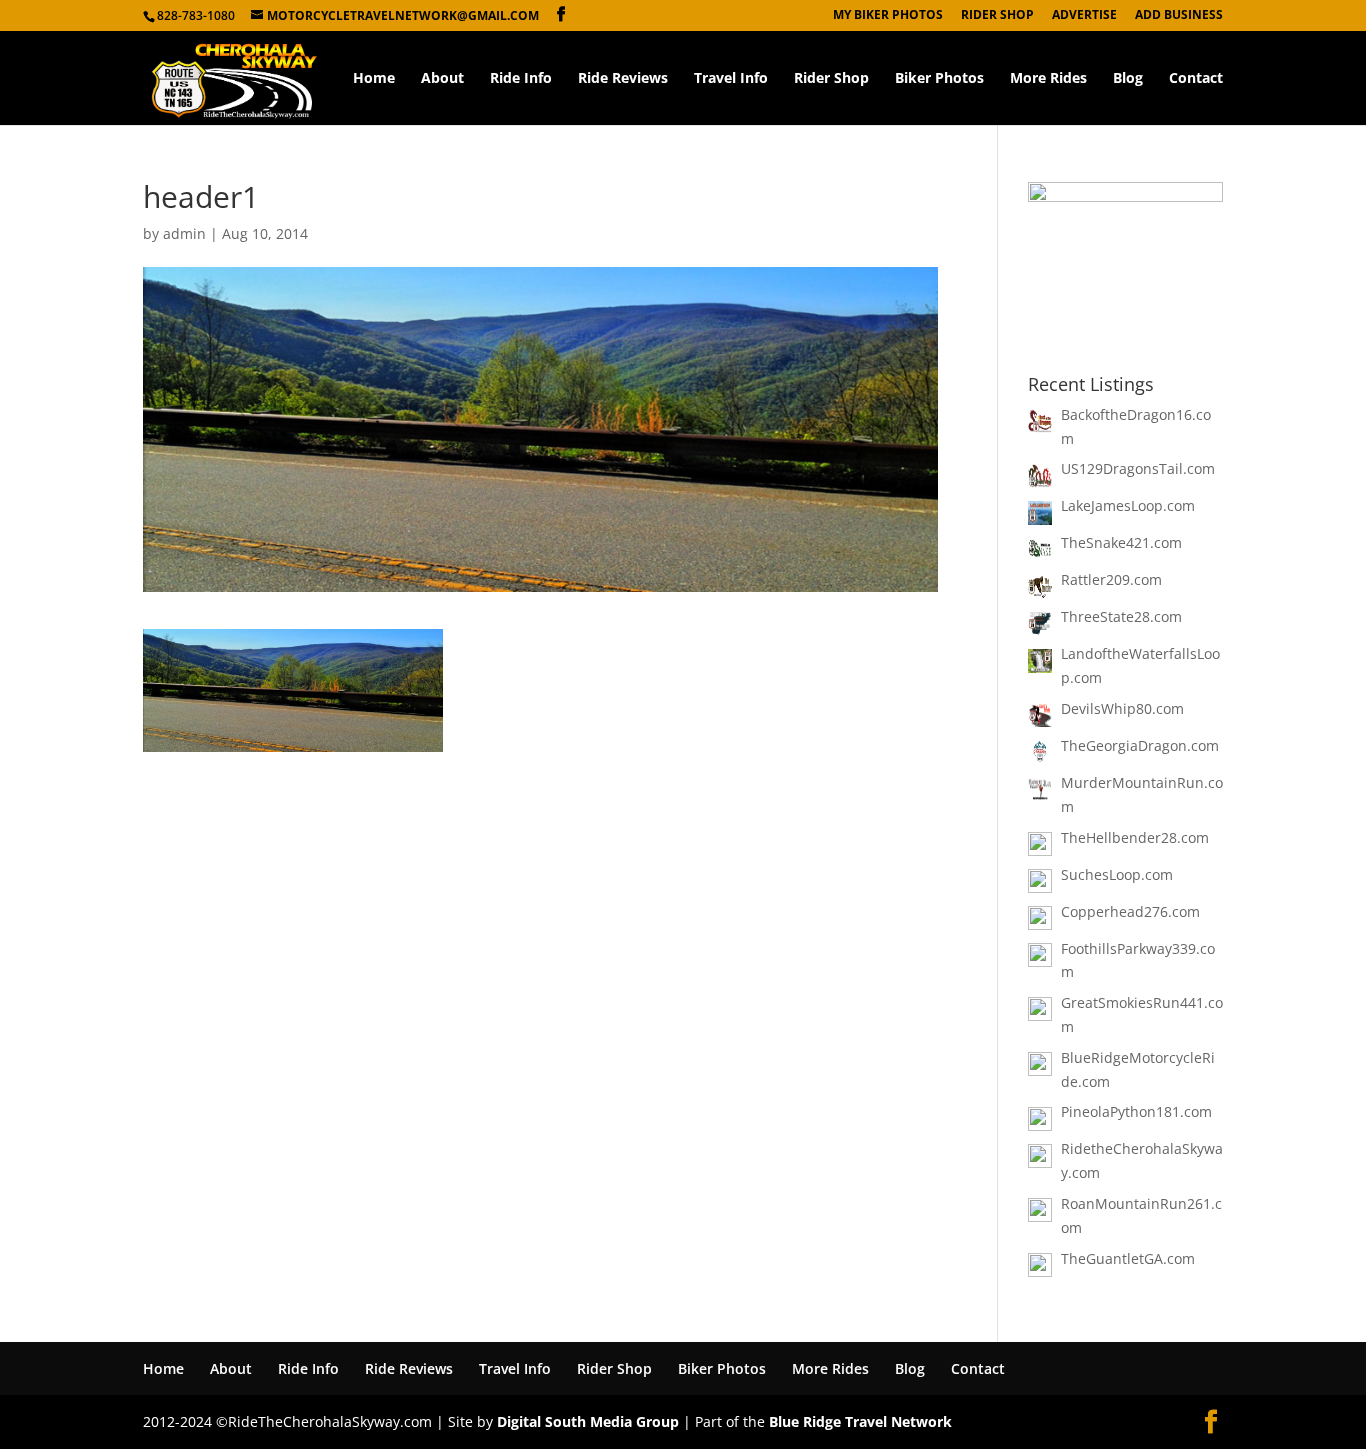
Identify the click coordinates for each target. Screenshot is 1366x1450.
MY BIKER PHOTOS (888, 16)
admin (184, 233)
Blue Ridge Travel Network (860, 1421)
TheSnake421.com (1121, 542)
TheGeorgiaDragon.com (1140, 745)
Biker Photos (939, 79)
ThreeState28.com (1121, 616)
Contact (1196, 79)
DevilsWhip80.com (1122, 708)
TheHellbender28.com (1135, 837)
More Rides (1048, 79)
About (442, 79)
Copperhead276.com (1130, 911)
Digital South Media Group (588, 1421)
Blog (1128, 79)
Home (374, 79)
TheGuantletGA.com (1128, 1258)
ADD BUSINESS (1179, 16)
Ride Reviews (623, 79)
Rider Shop (831, 79)
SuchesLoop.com (1117, 874)
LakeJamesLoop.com (1128, 505)
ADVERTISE (1084, 16)
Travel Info (731, 79)
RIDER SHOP (997, 16)
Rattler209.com (1111, 579)
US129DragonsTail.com (1138, 468)
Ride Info (521, 79)
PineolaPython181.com (1136, 1111)
